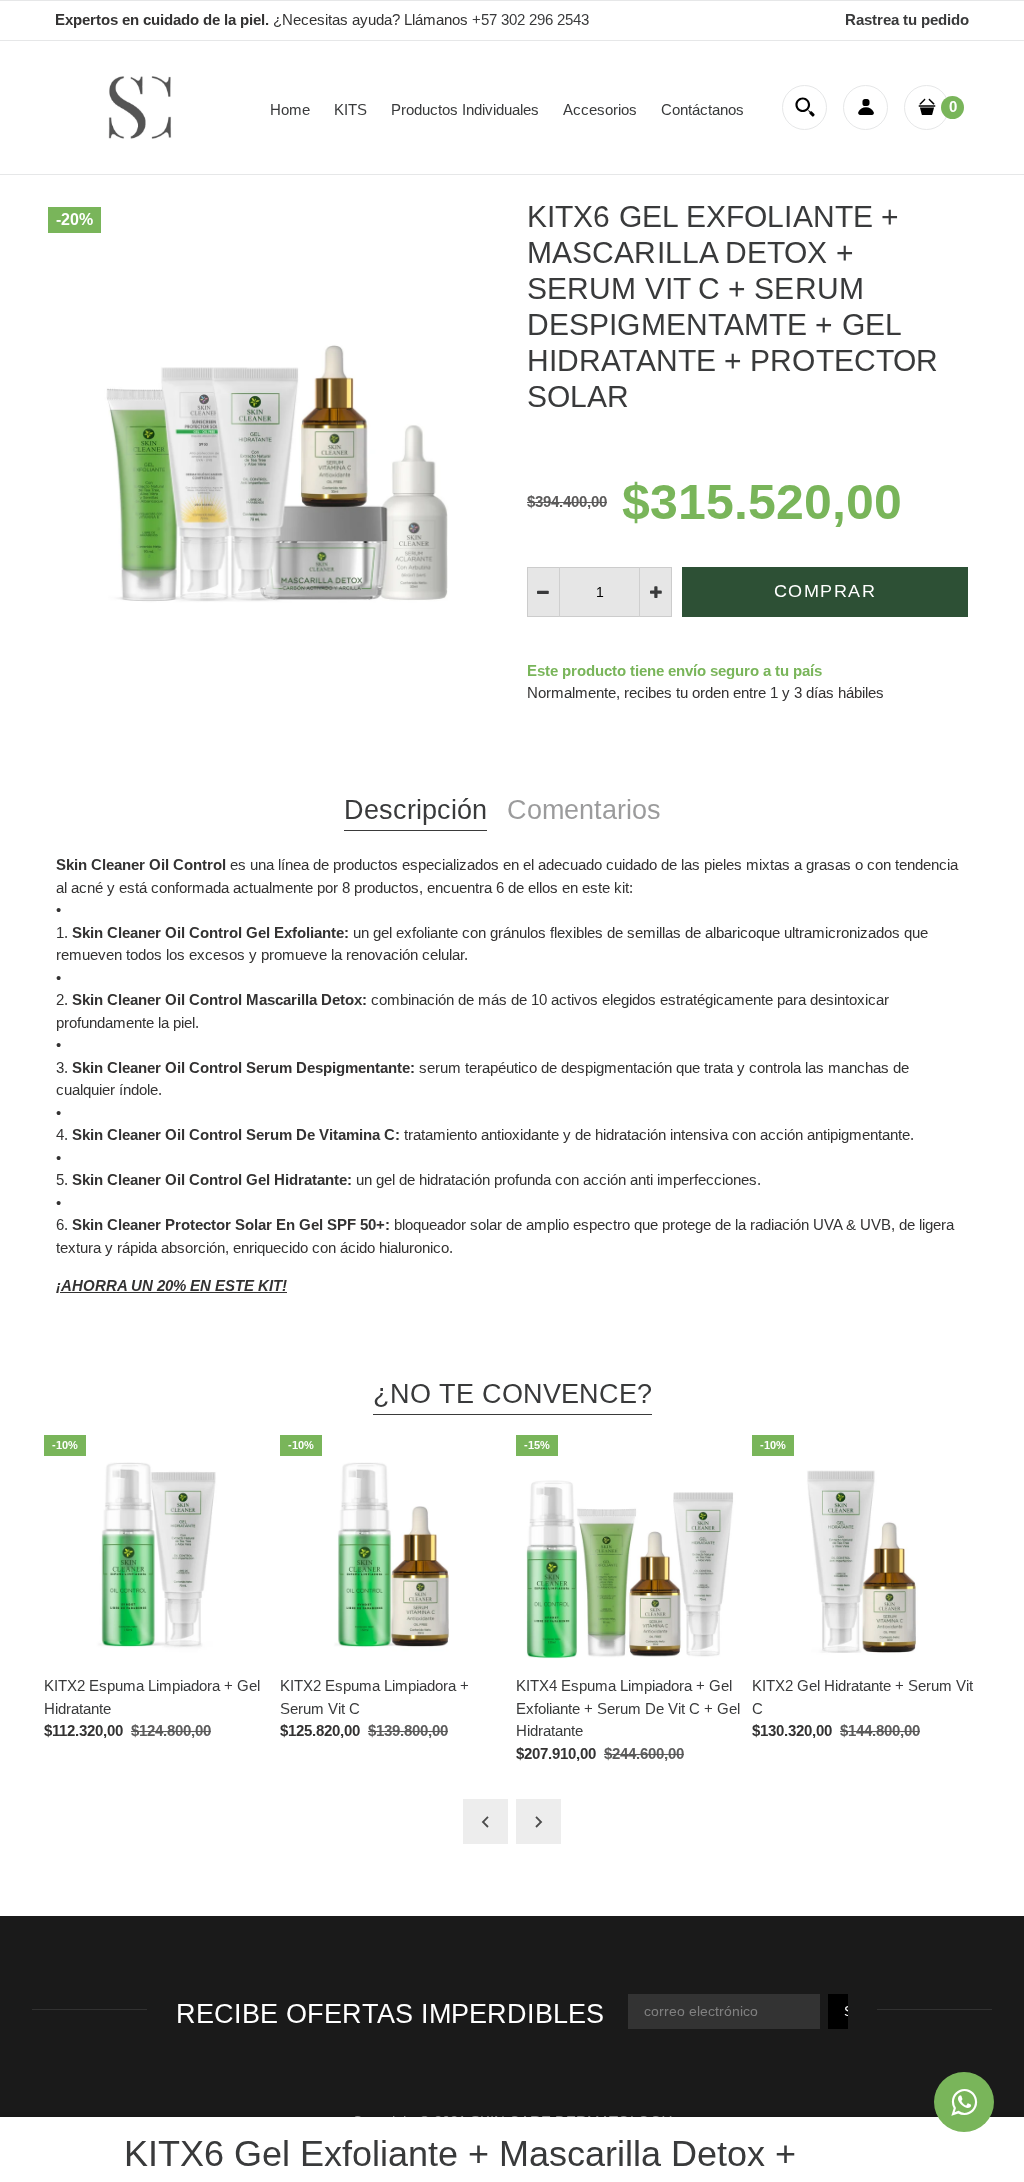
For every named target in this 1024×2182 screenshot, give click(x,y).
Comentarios (584, 810)
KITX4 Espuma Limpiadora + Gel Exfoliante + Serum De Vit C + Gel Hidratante (628, 1708)
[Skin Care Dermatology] (140, 105)
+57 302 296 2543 (530, 19)
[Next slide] (538, 1821)
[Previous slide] (485, 1821)
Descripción (415, 810)
